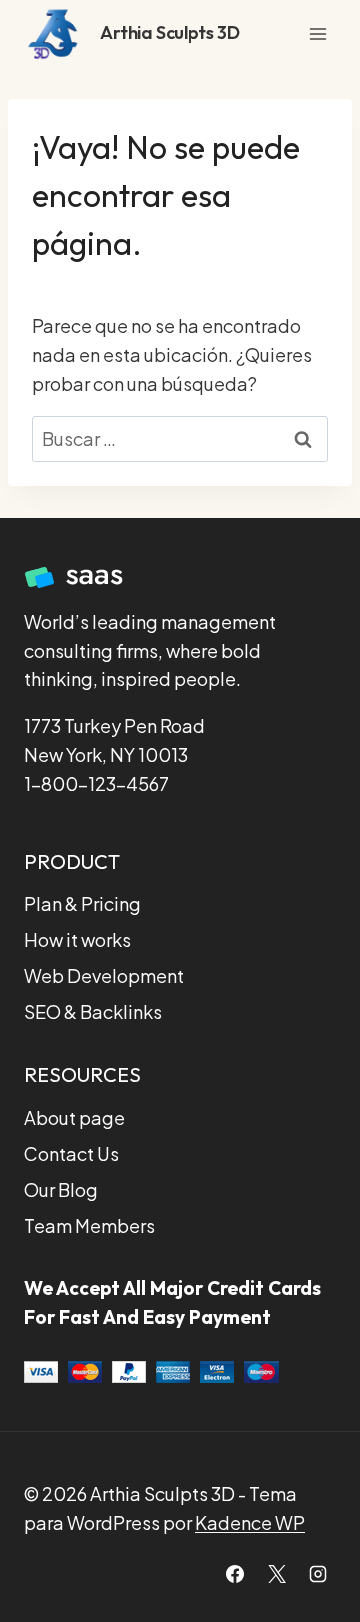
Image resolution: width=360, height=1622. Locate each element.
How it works (77, 939)
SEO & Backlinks (93, 1011)
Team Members (89, 1225)
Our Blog (61, 1189)
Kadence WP (250, 1522)
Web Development (104, 975)
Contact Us (71, 1153)
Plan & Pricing (82, 903)
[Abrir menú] (317, 33)
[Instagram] (318, 1574)
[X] (277, 1574)
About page (74, 1117)
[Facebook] (235, 1574)
